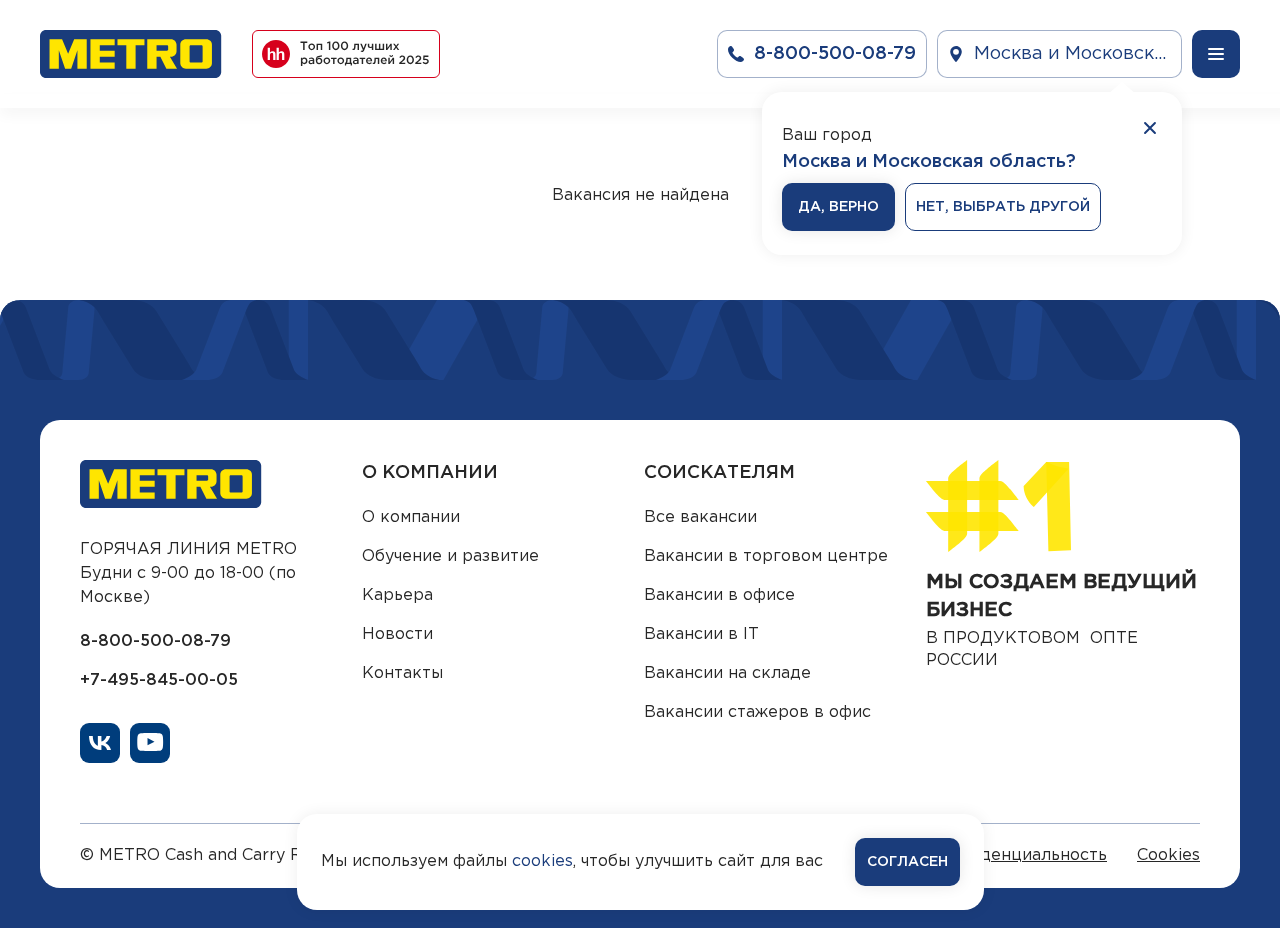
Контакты (402, 673)
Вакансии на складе (727, 673)
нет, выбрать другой (1003, 207)
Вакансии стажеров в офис (757, 712)
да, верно (838, 207)
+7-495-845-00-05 (159, 680)
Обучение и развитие (450, 556)
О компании (411, 517)
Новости (397, 634)
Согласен (907, 862)
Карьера (397, 595)
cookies (542, 861)
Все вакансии (700, 517)
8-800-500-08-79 (155, 641)
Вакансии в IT (701, 634)
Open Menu (1216, 54)
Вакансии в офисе (719, 595)
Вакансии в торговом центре (766, 556)
